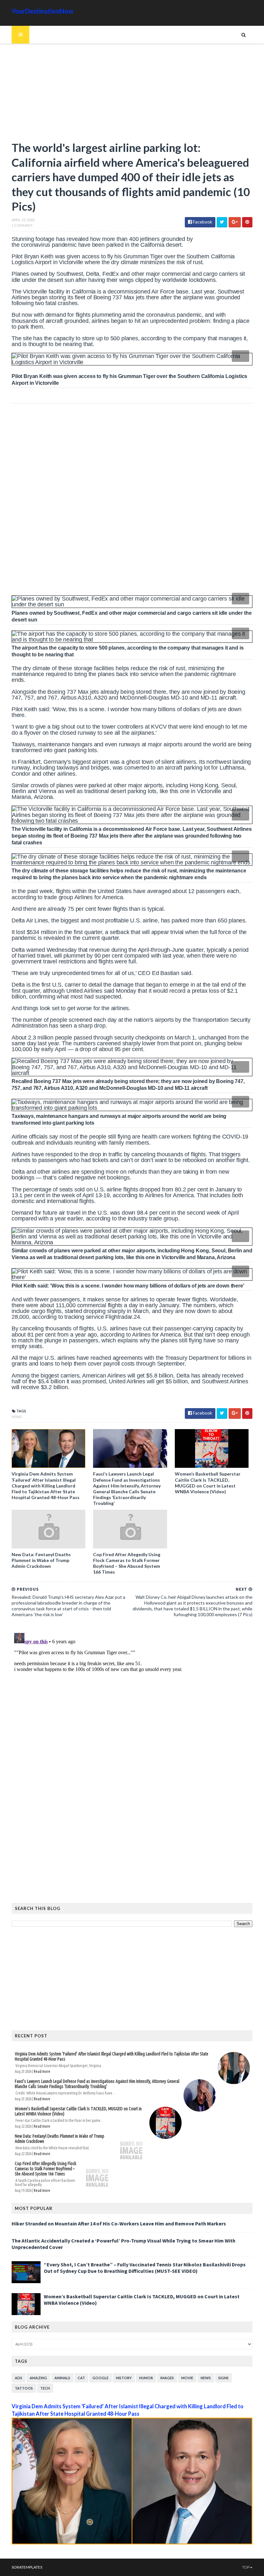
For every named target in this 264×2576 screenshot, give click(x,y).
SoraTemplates (27, 2567)
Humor (146, 2378)
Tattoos (24, 2388)
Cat (81, 2378)
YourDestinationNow (42, 11)
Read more (42, 2071)
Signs (223, 2378)
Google (100, 2378)
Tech (45, 2388)
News (17, 1417)
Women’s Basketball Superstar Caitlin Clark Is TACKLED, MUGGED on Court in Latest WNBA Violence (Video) (208, 1483)
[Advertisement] (132, 95)
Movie (187, 2378)
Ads (19, 2378)
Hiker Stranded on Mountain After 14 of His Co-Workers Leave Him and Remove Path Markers (119, 2223)
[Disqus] (132, 1711)
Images (167, 2378)
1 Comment (22, 225)
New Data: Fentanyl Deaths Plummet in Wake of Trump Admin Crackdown (41, 1560)
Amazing (38, 2378)
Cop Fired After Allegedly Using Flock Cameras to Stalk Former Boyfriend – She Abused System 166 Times (127, 1563)
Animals (62, 2378)
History (124, 2378)
